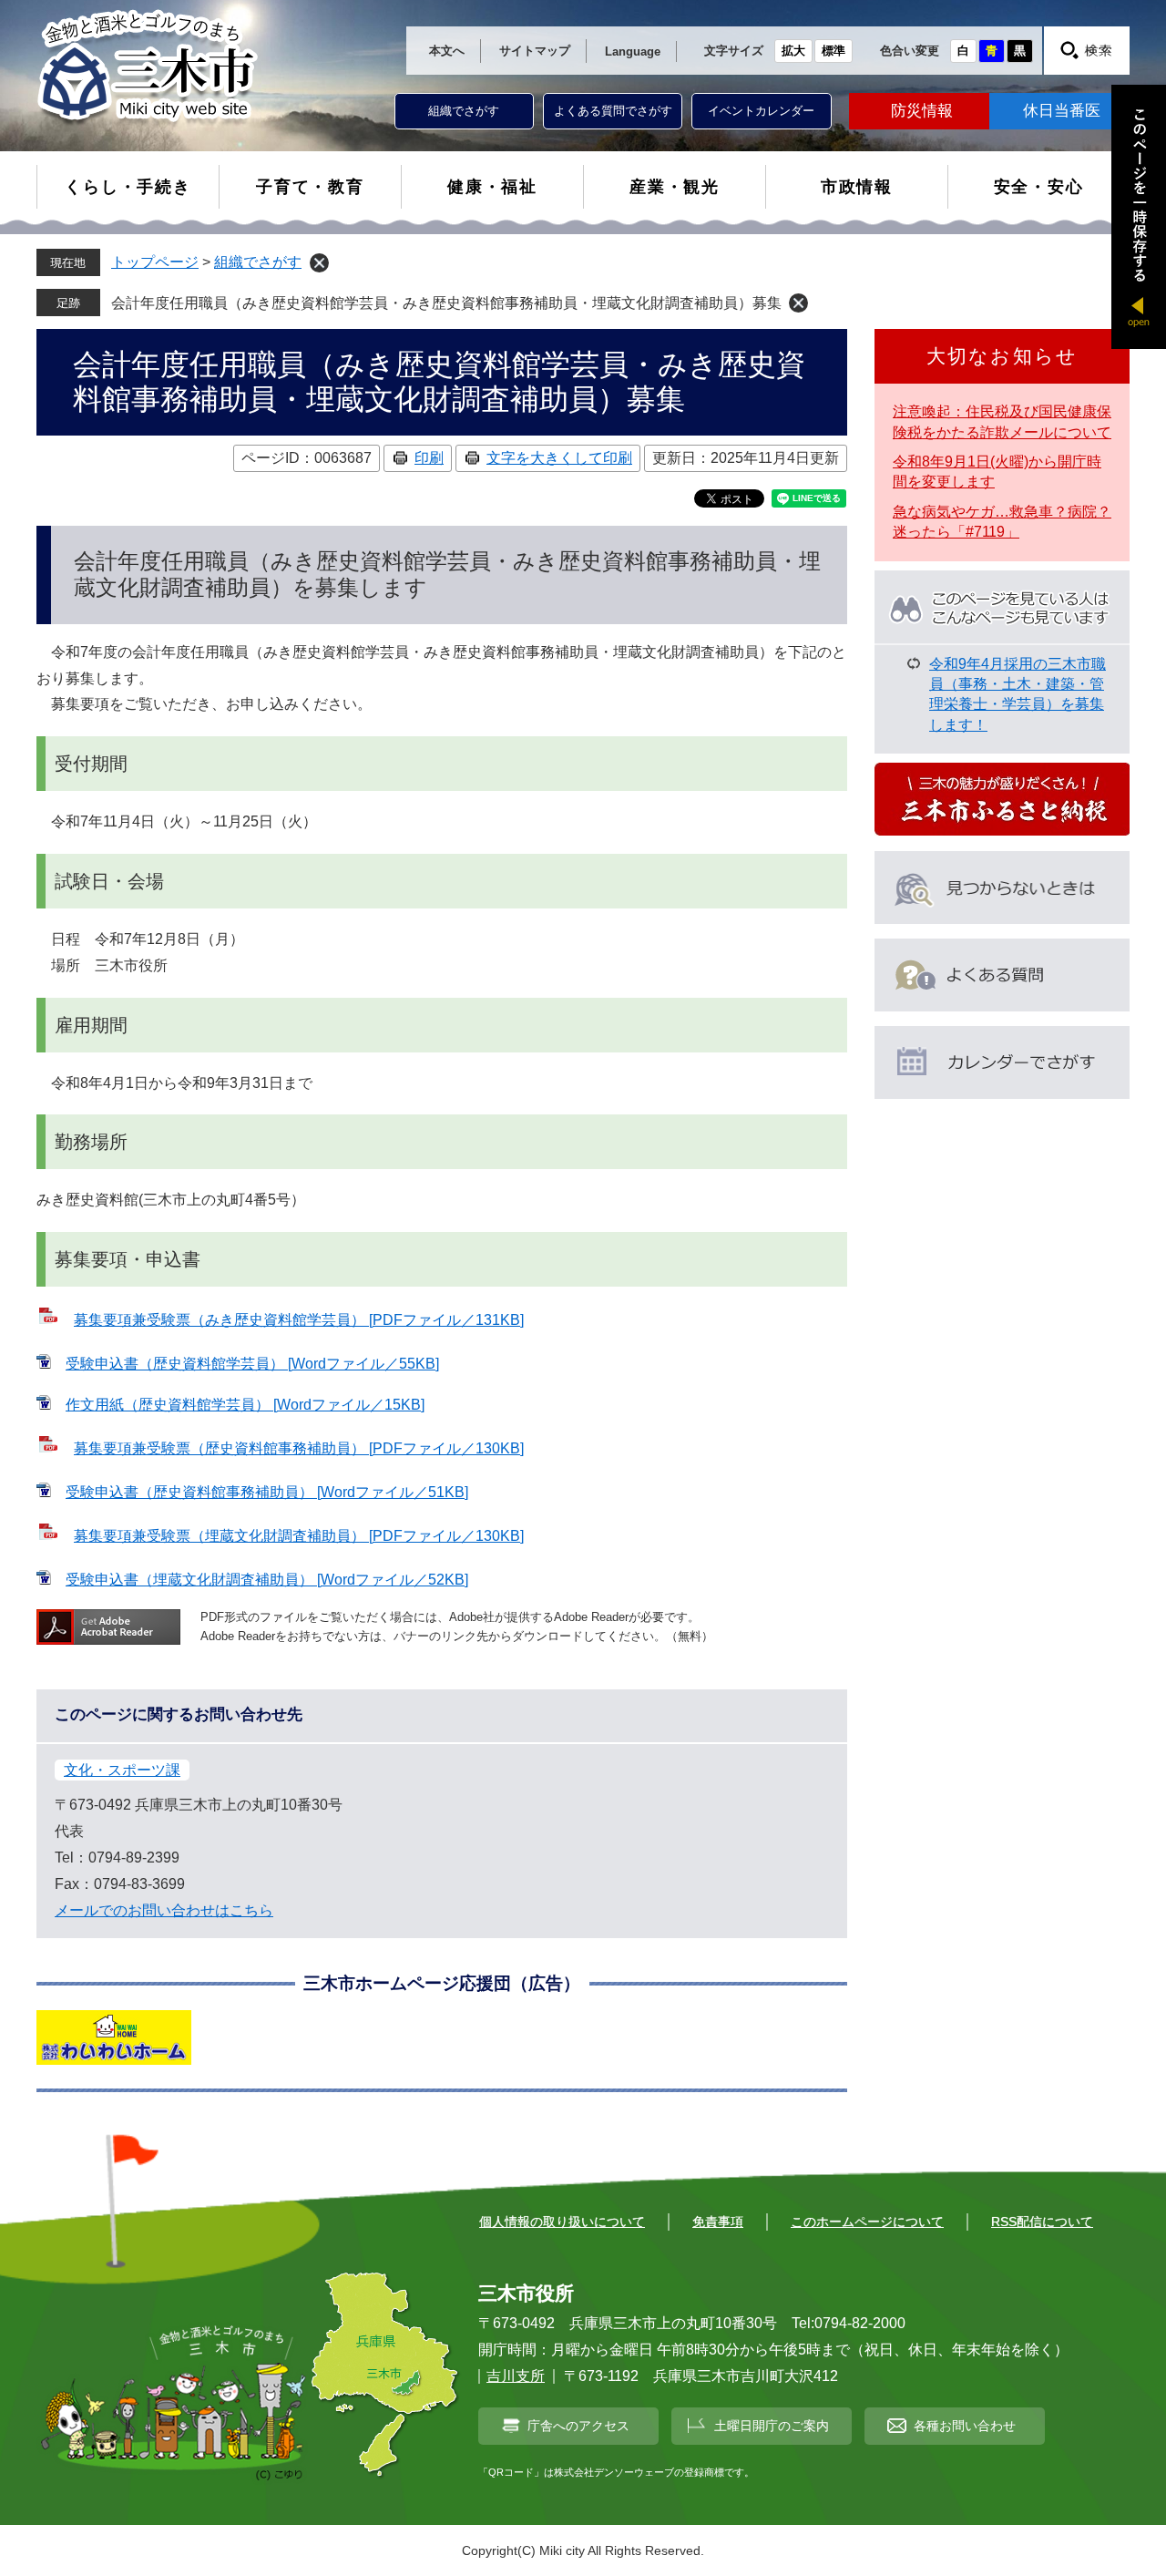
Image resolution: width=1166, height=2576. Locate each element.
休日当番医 (1062, 111)
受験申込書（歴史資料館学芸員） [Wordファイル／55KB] (252, 1364)
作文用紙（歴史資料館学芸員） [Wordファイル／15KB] (245, 1405)
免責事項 (718, 2222)
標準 (834, 51)
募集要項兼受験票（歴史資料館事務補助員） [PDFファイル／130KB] (299, 1448)
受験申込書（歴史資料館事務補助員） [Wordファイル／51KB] (267, 1492)
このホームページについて (867, 2222)
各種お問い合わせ (965, 2426)
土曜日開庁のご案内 (772, 2426)
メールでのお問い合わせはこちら (164, 1910)
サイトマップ (535, 51)
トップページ (155, 262)
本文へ (447, 51)
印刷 (429, 458)
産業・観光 (675, 187)
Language (633, 51)
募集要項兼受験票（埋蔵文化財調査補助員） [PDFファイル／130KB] (299, 1536)
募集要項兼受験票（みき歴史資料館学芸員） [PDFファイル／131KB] (299, 1320)
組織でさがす (464, 111)
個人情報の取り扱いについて (562, 2222)
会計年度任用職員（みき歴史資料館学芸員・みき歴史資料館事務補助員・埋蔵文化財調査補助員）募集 (446, 303)
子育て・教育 (310, 187)
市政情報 (857, 187)
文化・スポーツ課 (122, 1770)
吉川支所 (516, 2376)
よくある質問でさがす (613, 111)
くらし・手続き (128, 187)
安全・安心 (1039, 187)
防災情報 (922, 111)
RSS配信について (1042, 2222)
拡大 (793, 51)
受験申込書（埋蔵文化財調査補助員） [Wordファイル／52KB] (267, 1580)
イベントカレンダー (761, 111)
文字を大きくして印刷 (559, 458)
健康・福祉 (492, 187)
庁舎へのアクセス (578, 2426)
